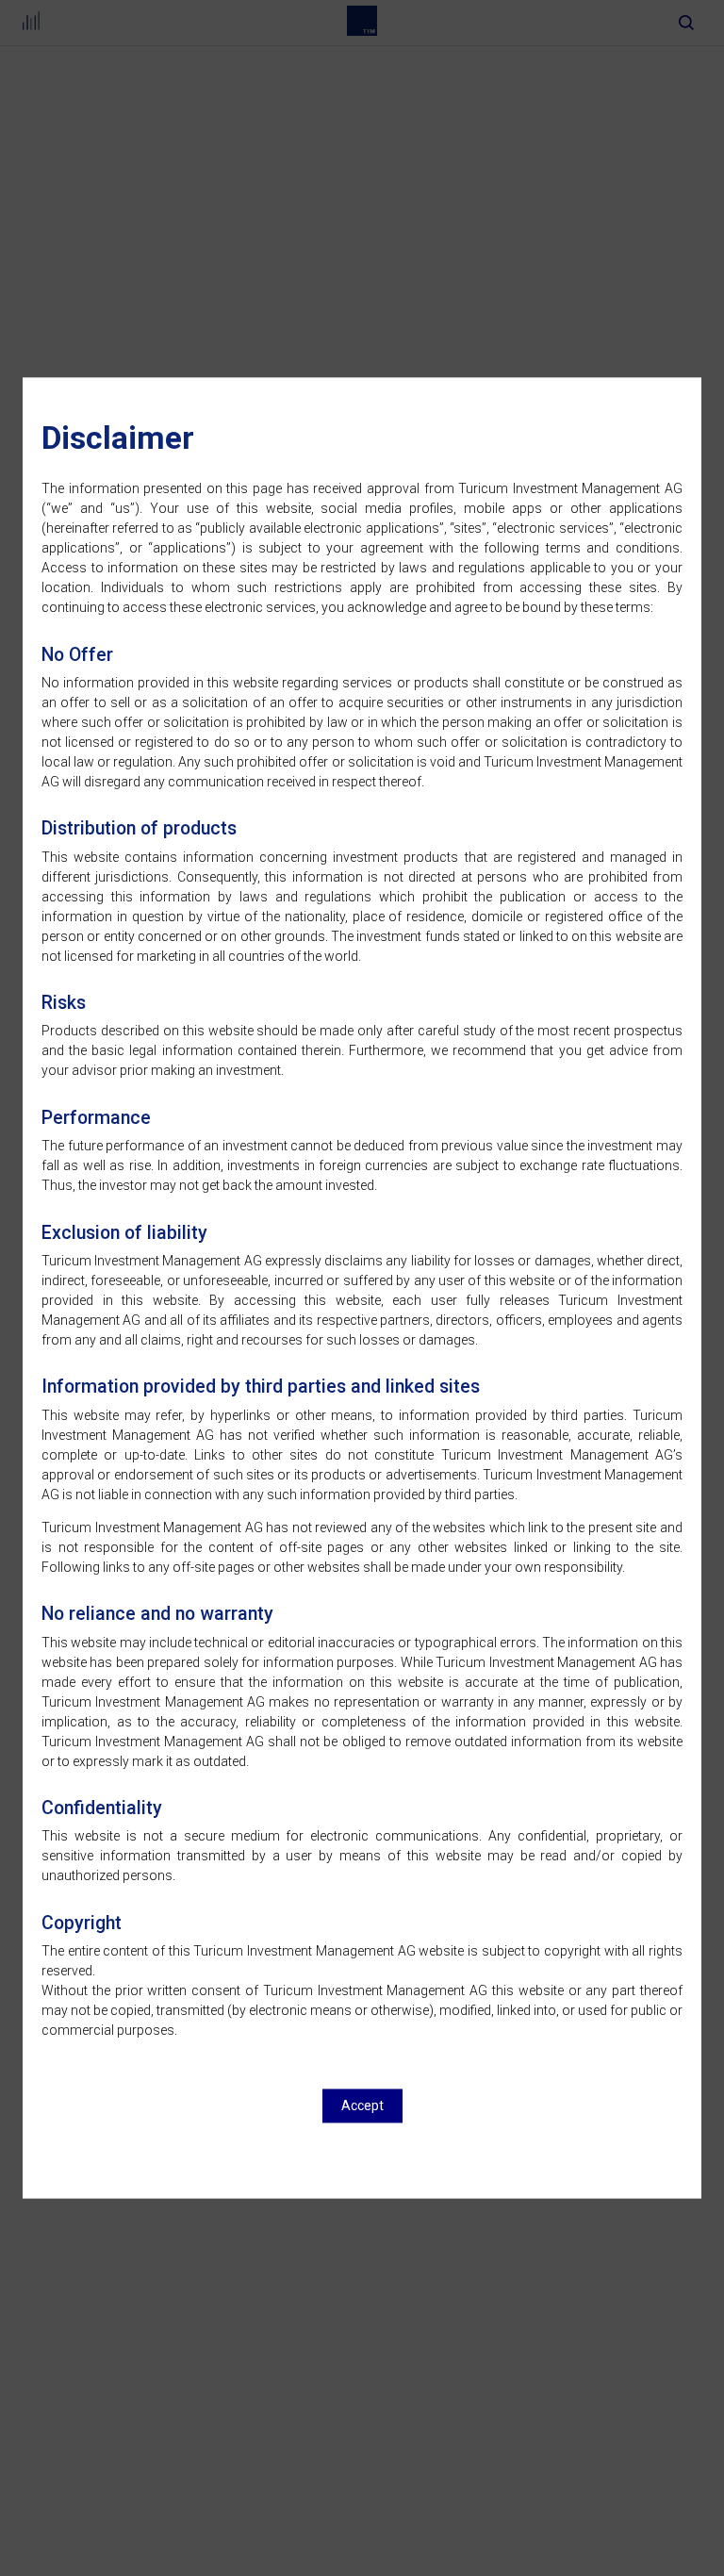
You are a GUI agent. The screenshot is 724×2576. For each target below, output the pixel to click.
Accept (362, 2106)
